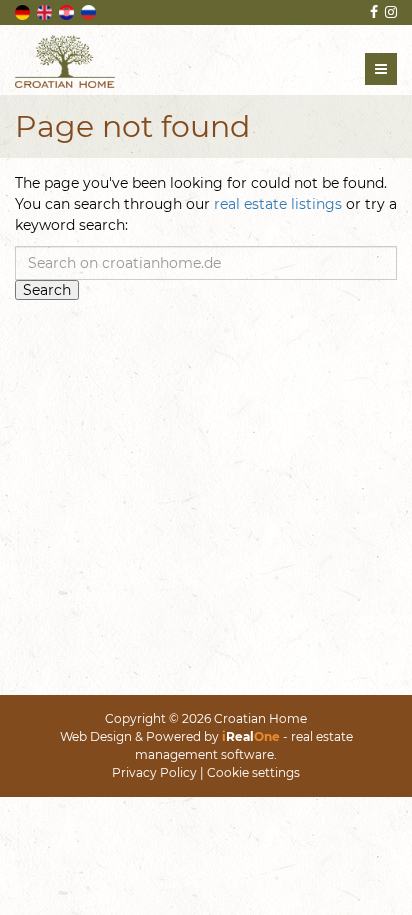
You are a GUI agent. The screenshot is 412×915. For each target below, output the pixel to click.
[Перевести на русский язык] (90, 11)
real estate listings (278, 204)
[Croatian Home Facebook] (372, 12)
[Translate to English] (46, 11)
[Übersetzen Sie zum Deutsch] (24, 11)
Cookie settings (253, 772)
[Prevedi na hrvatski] (68, 11)
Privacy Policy (154, 772)
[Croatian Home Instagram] (389, 12)
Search (47, 290)
